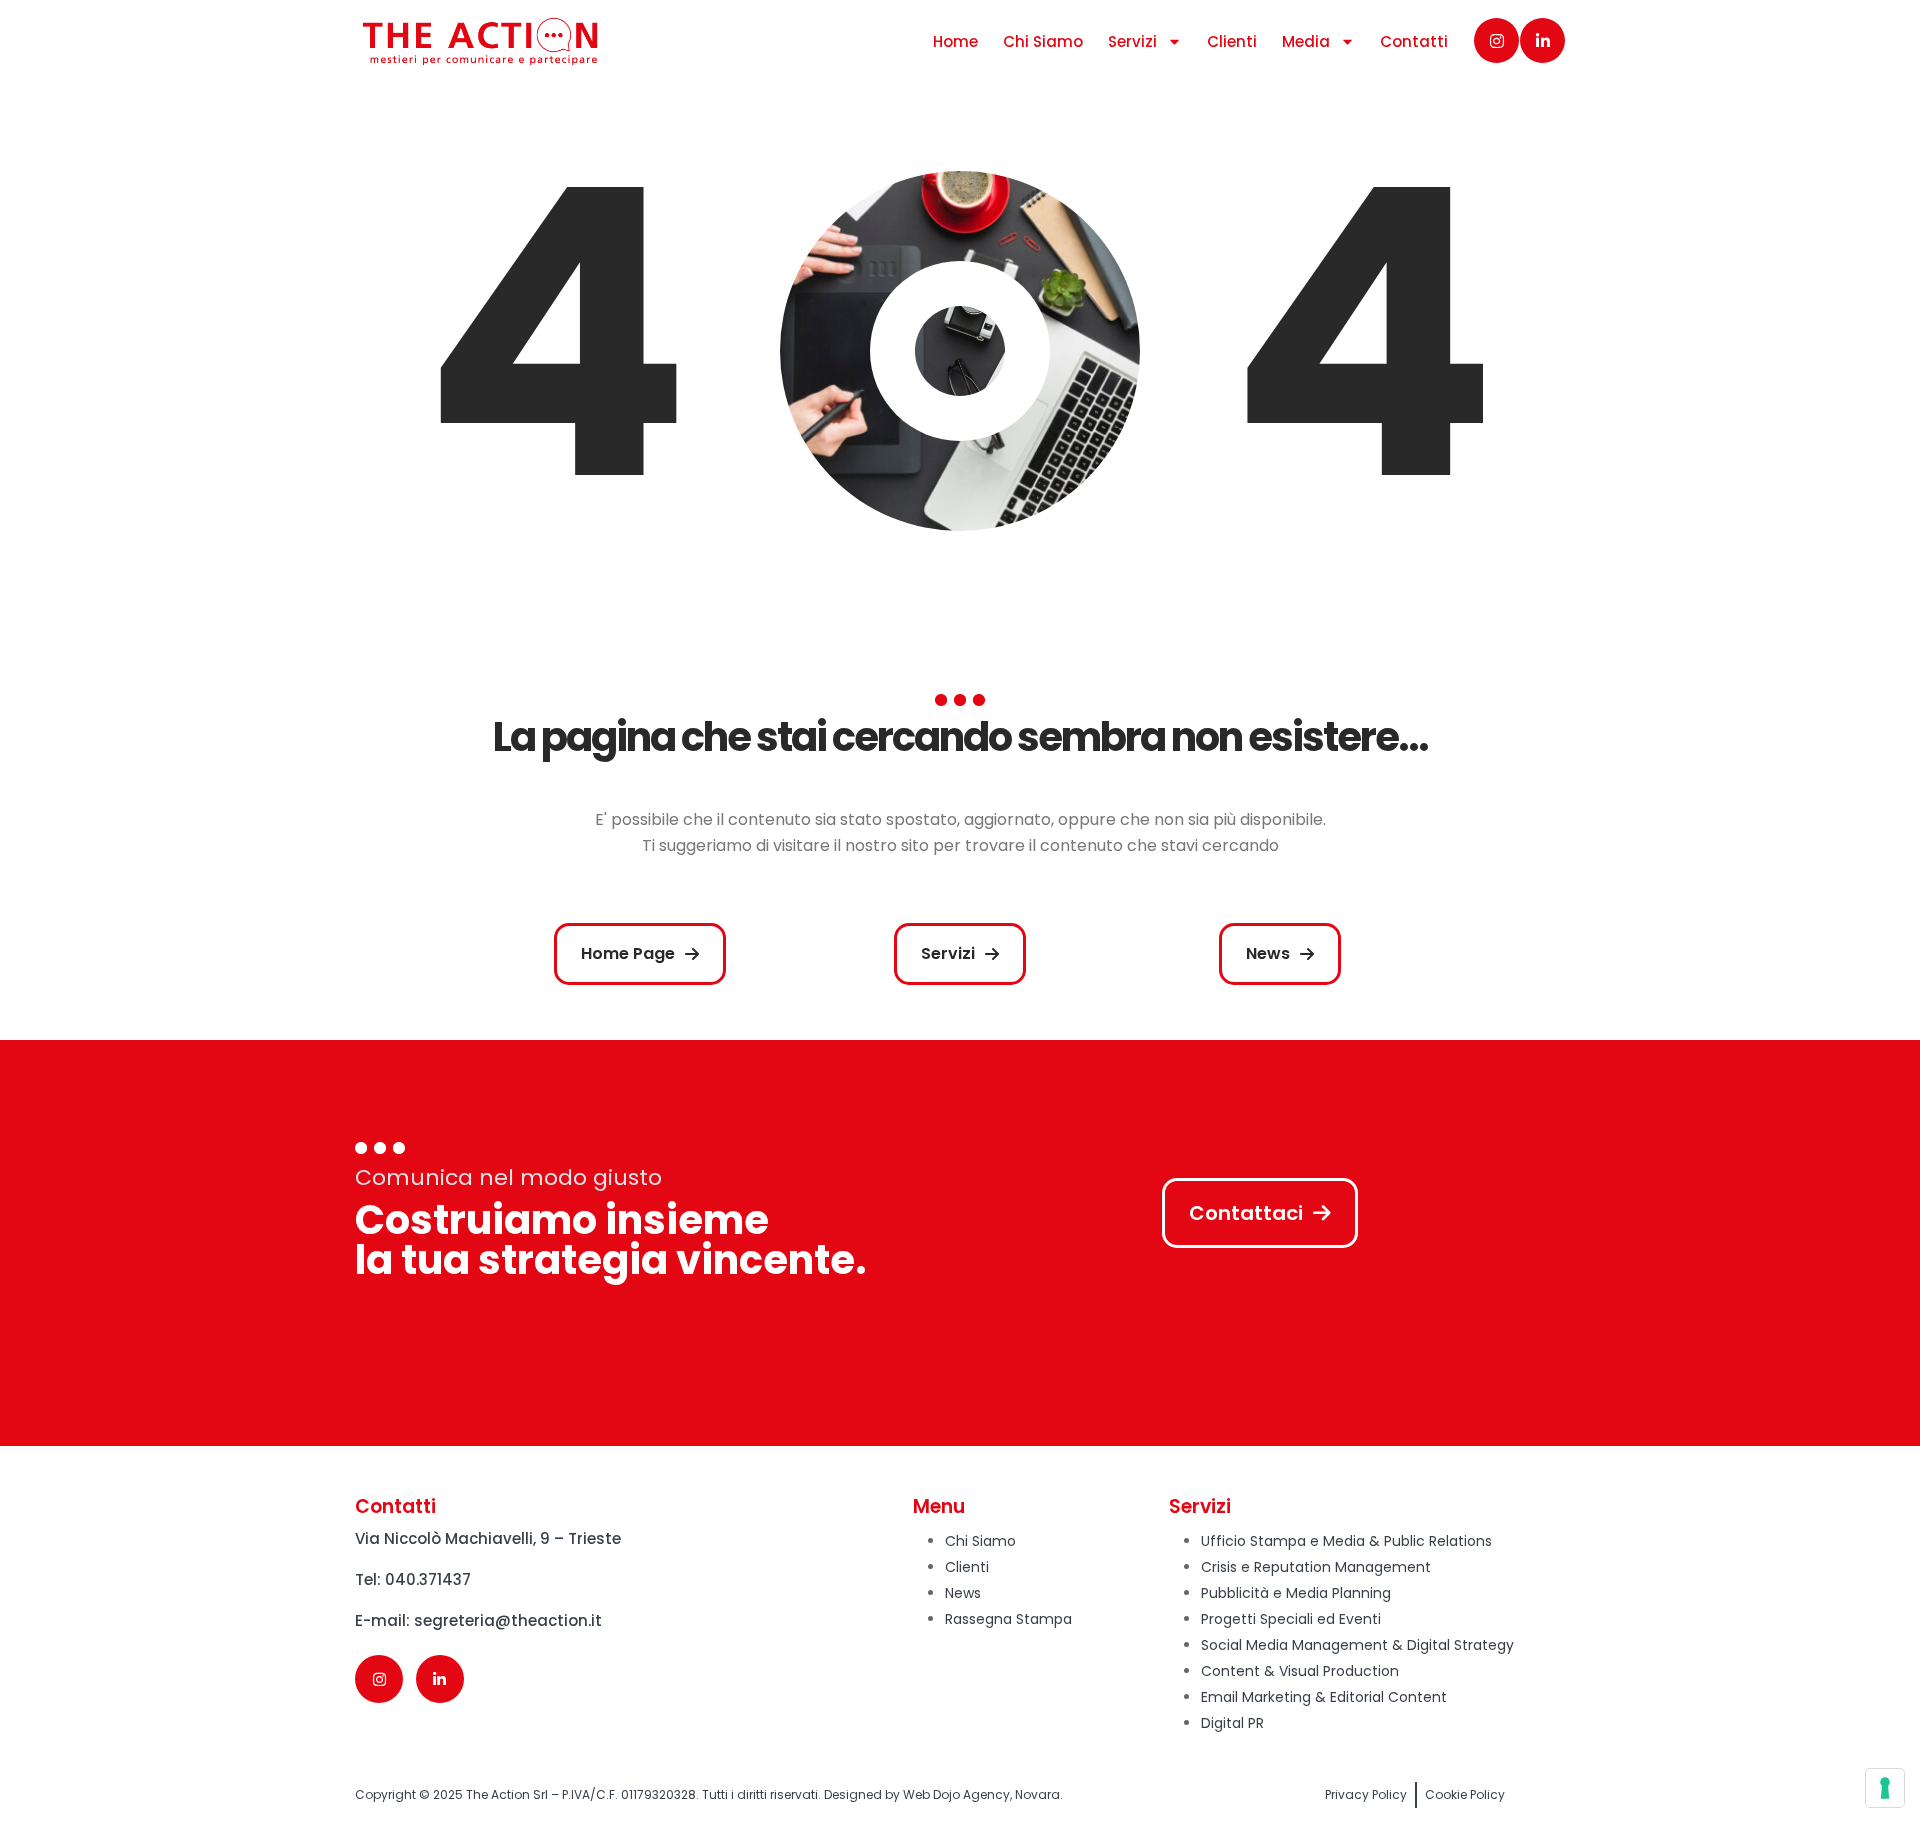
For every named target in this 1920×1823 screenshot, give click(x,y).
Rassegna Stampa (1008, 1619)
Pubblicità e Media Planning (1296, 1593)
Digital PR (1232, 1723)
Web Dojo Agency (956, 1794)
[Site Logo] (480, 41)
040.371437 (428, 1579)
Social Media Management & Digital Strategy (1357, 1645)
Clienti (1232, 41)
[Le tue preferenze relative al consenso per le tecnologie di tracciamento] (1885, 1788)
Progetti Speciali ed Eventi (1291, 1619)
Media (1306, 41)
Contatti (1414, 41)
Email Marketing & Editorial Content (1324, 1697)
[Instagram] (1496, 40)
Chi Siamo (1043, 41)
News (963, 1593)
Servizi (1132, 41)
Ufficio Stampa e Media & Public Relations (1346, 1541)
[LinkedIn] (1542, 40)
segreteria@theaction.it (508, 1620)
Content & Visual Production (1300, 1671)
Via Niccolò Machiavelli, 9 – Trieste (488, 1538)
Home (955, 41)
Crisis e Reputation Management (1316, 1567)
